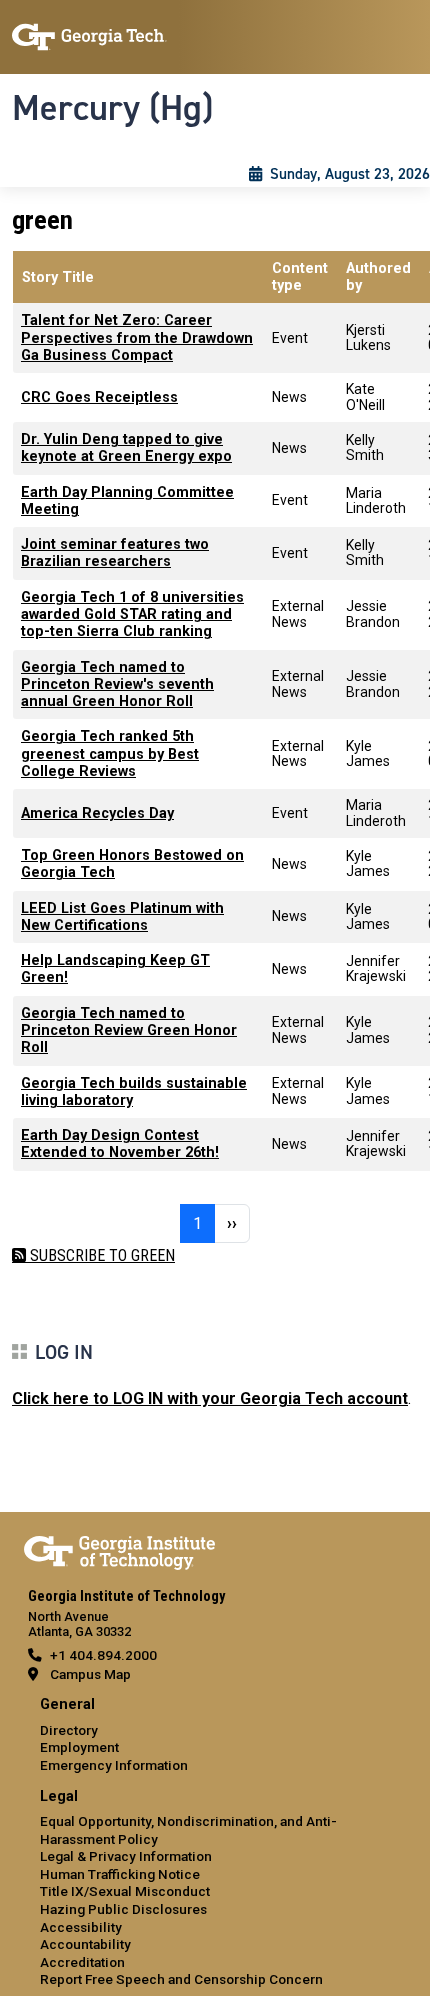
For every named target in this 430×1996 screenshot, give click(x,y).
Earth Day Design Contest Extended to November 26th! (120, 1144)
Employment (79, 1747)
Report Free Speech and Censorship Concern (181, 1979)
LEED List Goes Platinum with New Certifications (122, 917)
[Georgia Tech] (119, 1549)
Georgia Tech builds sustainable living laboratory (134, 1092)
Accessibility (81, 1927)
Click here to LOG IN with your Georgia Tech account (210, 1398)
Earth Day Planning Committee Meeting (127, 501)
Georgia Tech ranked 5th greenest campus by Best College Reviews (110, 754)
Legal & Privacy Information (126, 1856)
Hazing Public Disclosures (123, 1909)
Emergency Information (114, 1765)
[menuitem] (215, 1735)
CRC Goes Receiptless (99, 397)
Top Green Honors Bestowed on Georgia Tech (132, 864)
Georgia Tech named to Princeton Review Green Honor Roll (129, 1031)
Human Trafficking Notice (120, 1874)
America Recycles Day (97, 813)
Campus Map (90, 1674)
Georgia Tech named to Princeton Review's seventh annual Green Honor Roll (117, 685)
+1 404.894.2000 (103, 1655)
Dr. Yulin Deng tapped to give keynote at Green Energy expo (126, 448)
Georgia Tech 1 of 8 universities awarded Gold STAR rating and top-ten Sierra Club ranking (132, 615)
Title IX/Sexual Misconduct (125, 1891)
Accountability (85, 1944)
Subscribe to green (100, 1255)
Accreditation (82, 1962)
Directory (69, 1730)
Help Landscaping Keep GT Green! (115, 969)
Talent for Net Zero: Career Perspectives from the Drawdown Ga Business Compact (137, 338)
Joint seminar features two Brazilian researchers (115, 553)
